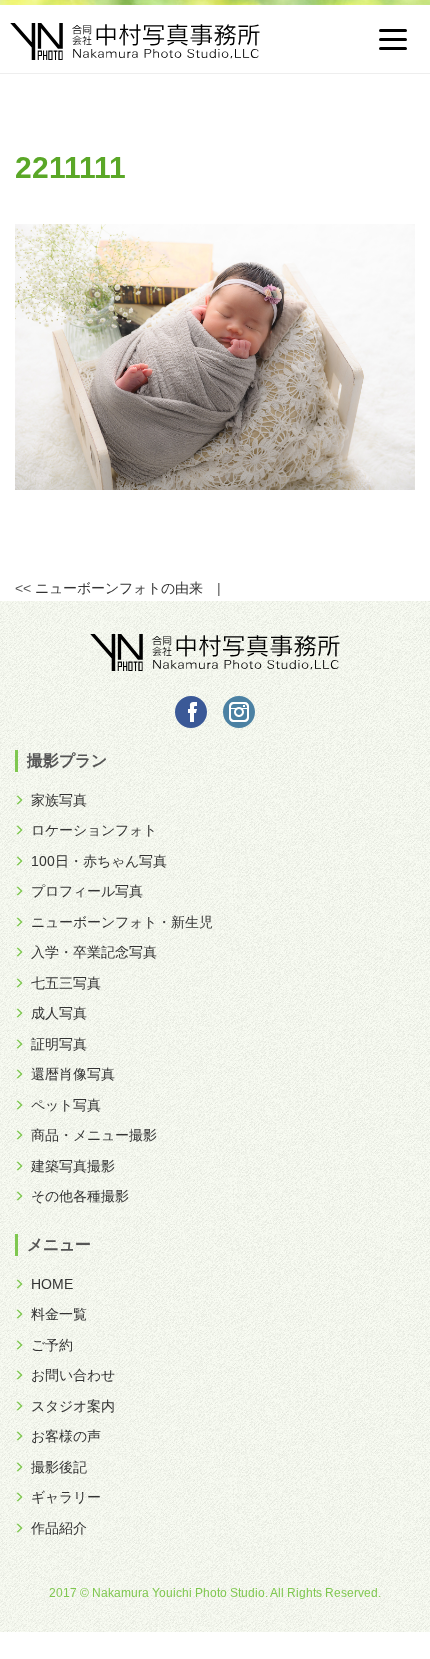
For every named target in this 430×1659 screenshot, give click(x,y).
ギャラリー (66, 1497)
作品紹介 (59, 1528)
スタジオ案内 (73, 1406)
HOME (52, 1284)
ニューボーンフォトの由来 (119, 588)
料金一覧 (59, 1314)
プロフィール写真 (87, 891)
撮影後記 (59, 1467)
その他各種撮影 (80, 1196)
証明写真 (59, 1044)
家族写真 (59, 800)
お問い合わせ (73, 1375)
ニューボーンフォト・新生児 (122, 922)
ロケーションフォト (94, 830)
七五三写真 (66, 983)
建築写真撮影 (73, 1166)
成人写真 (59, 1013)
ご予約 (52, 1345)
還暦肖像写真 (73, 1074)
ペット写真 (66, 1105)
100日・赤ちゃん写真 (99, 861)
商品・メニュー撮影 (94, 1135)
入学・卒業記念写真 (94, 952)
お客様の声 (66, 1436)
